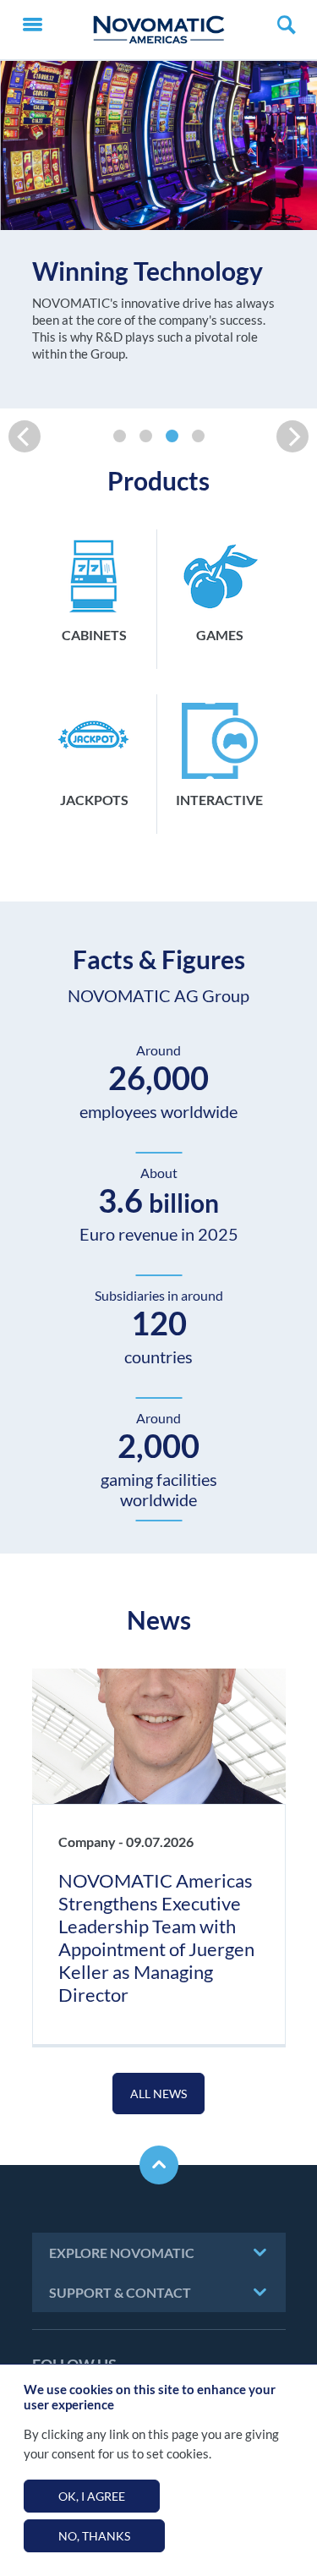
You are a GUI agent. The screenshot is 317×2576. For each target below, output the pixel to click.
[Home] (159, 30)
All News (158, 2094)
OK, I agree (92, 2496)
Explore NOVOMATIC (122, 2253)
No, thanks (94, 2536)
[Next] (292, 436)
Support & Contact (120, 2292)
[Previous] (25, 436)
